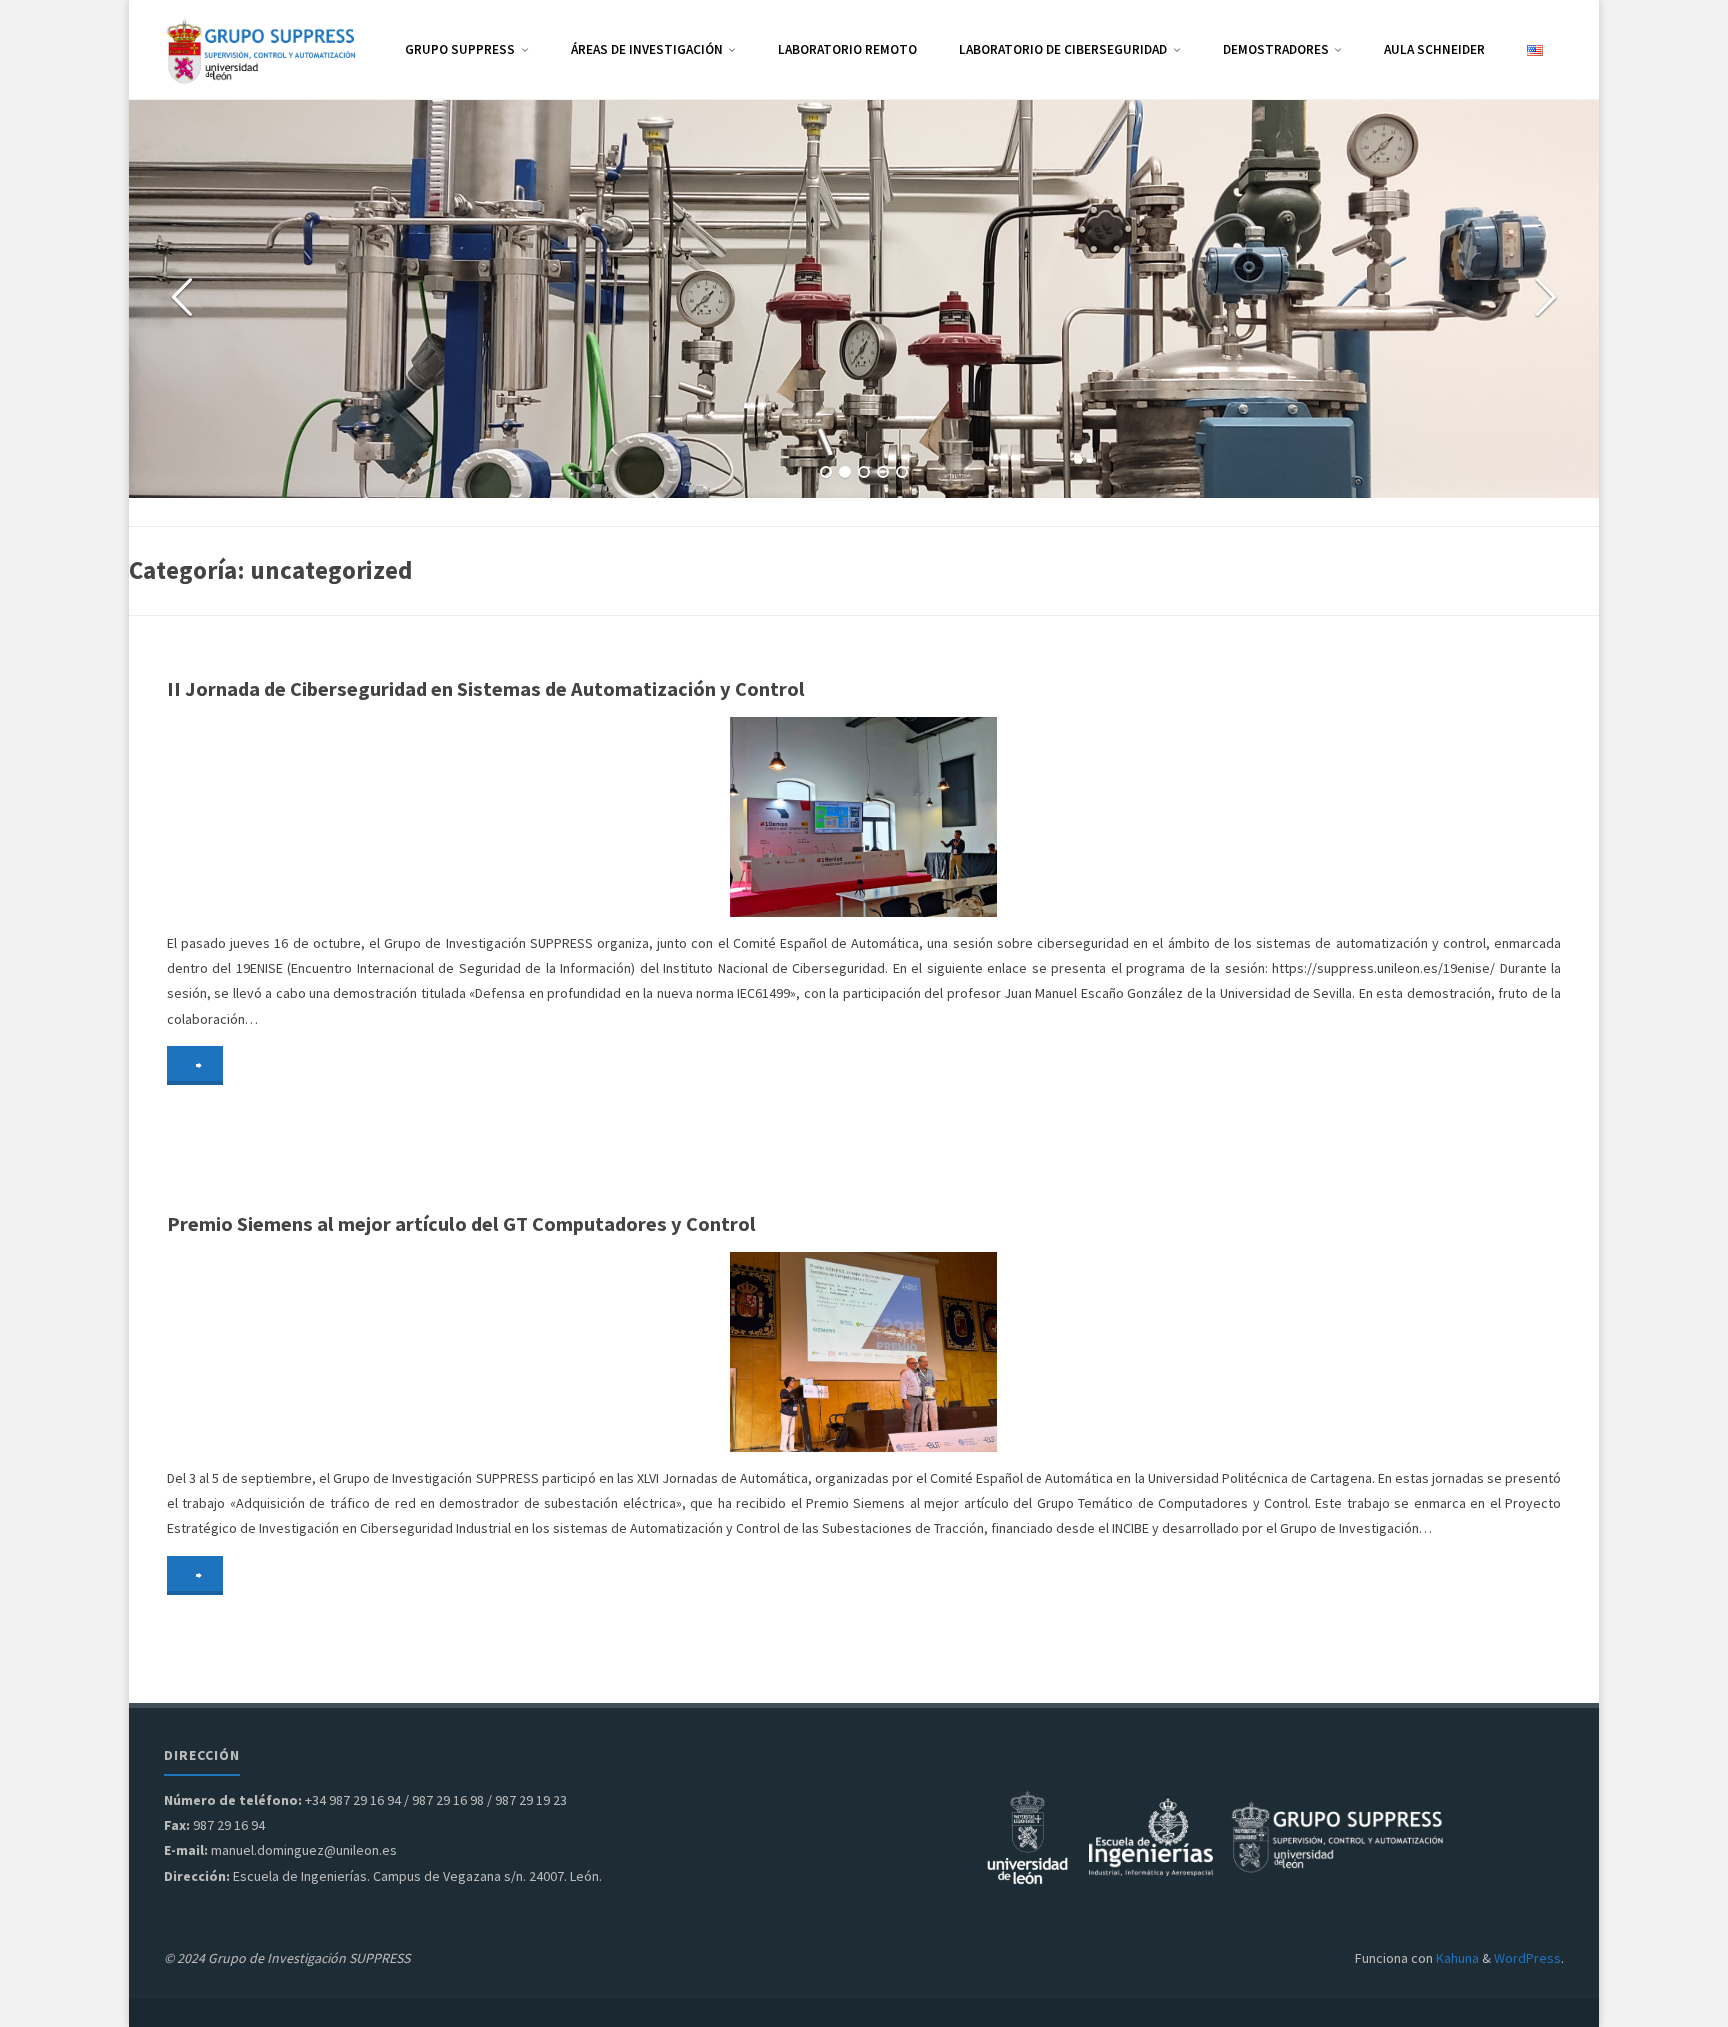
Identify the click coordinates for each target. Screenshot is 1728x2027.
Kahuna (1456, 1958)
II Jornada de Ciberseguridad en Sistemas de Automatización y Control (486, 689)
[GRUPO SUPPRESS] (264, 50)
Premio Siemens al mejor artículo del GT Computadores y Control (461, 1224)
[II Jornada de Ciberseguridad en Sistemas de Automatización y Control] (1094, 817)
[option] (864, 299)
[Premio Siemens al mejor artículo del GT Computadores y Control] (1094, 1352)
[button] (826, 472)
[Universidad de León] (1027, 1835)
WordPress (1527, 1958)
